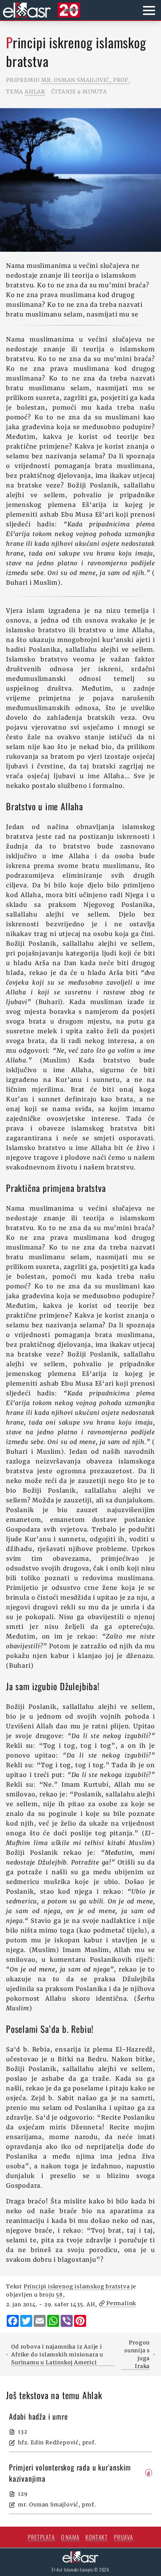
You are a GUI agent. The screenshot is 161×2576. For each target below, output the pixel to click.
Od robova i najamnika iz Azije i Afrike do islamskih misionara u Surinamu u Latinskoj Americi (57, 2355)
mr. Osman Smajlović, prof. (86, 80)
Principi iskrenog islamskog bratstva (77, 2286)
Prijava (124, 2537)
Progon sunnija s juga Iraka (137, 2354)
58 (59, 2295)
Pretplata (41, 2537)
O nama (70, 2537)
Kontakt (97, 2537)
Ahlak (35, 92)
